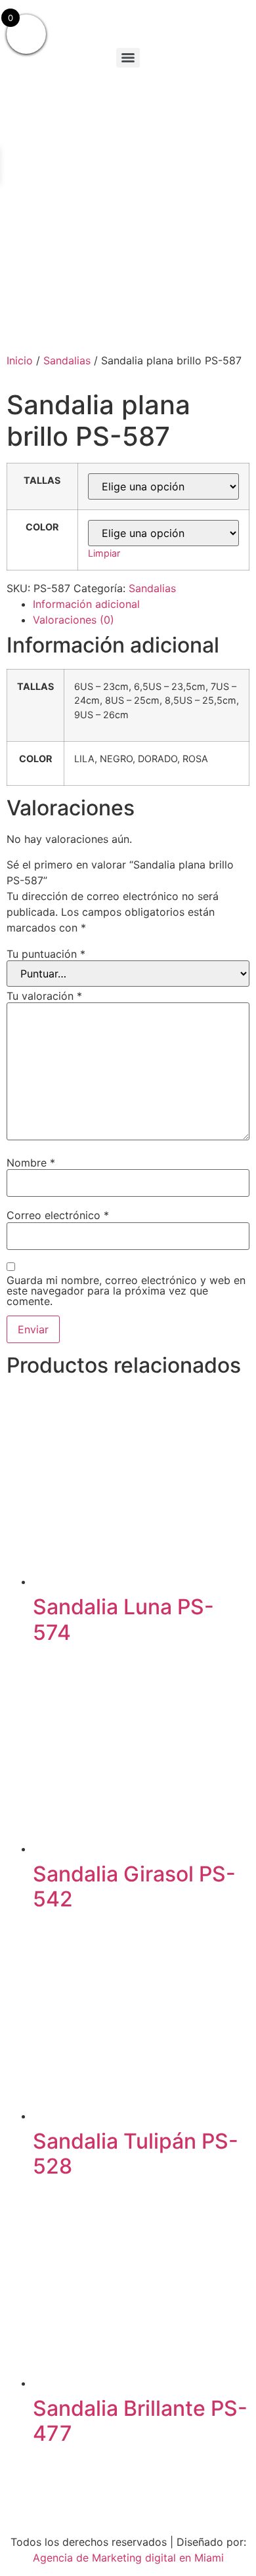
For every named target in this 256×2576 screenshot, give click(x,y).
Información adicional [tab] (86, 604)
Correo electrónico (58, 1215)
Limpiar (104, 553)
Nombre (31, 1163)
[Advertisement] (128, 207)
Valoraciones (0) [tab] (74, 620)
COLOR (42, 527)
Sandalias (67, 360)
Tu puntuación (46, 954)
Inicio (20, 360)
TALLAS (42, 481)
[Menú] (128, 58)
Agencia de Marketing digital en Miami (128, 2558)
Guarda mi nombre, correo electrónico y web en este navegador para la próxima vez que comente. (126, 1291)
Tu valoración (44, 996)
